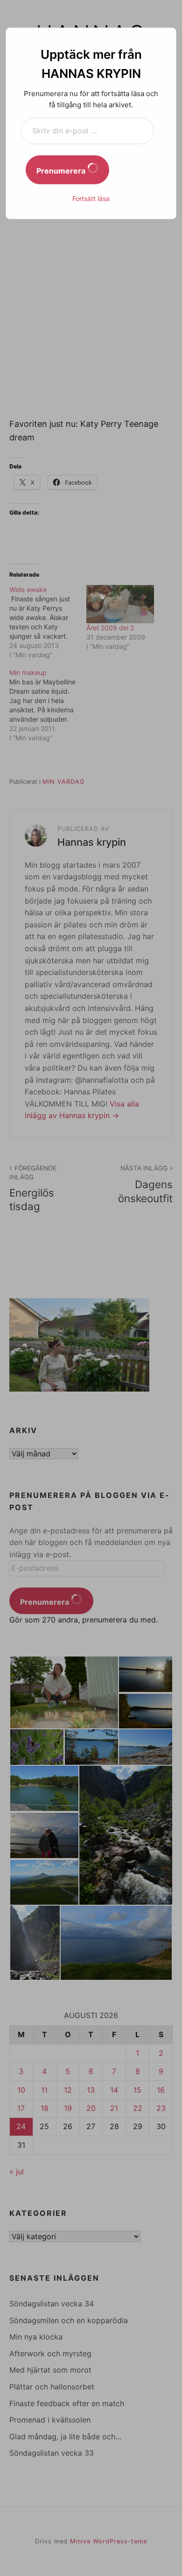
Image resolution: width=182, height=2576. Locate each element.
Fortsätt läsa (91, 198)
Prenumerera (62, 171)
